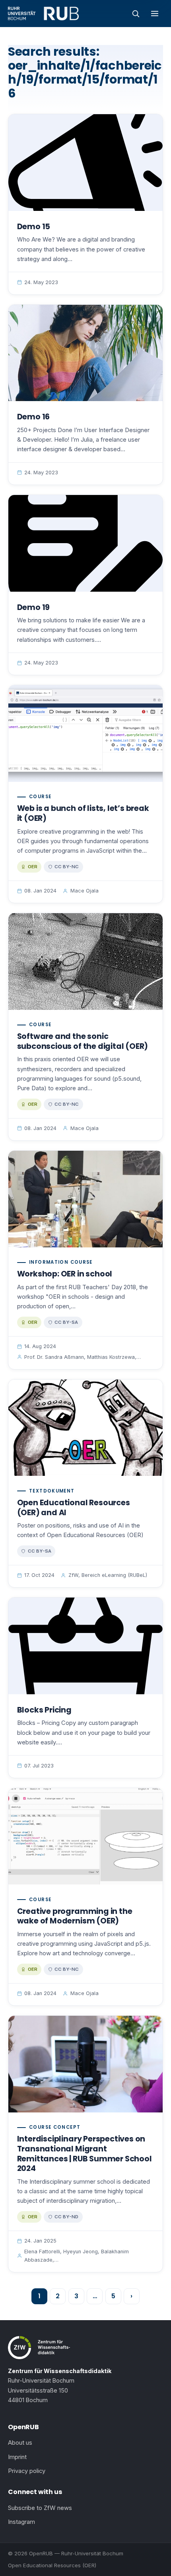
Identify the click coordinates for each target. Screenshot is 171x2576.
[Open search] (136, 14)
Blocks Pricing (44, 1710)
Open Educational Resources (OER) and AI (74, 1508)
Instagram (21, 2522)
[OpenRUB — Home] (43, 14)
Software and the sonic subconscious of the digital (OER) (83, 1041)
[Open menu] (155, 14)
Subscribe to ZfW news (40, 2508)
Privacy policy (27, 2471)
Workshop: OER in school (65, 1274)
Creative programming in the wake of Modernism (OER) (75, 1916)
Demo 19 (34, 607)
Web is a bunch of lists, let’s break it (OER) (83, 813)
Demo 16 (34, 417)
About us (20, 2443)
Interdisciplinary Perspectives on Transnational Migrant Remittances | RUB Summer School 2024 (85, 2154)
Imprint (17, 2457)
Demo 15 (34, 227)
